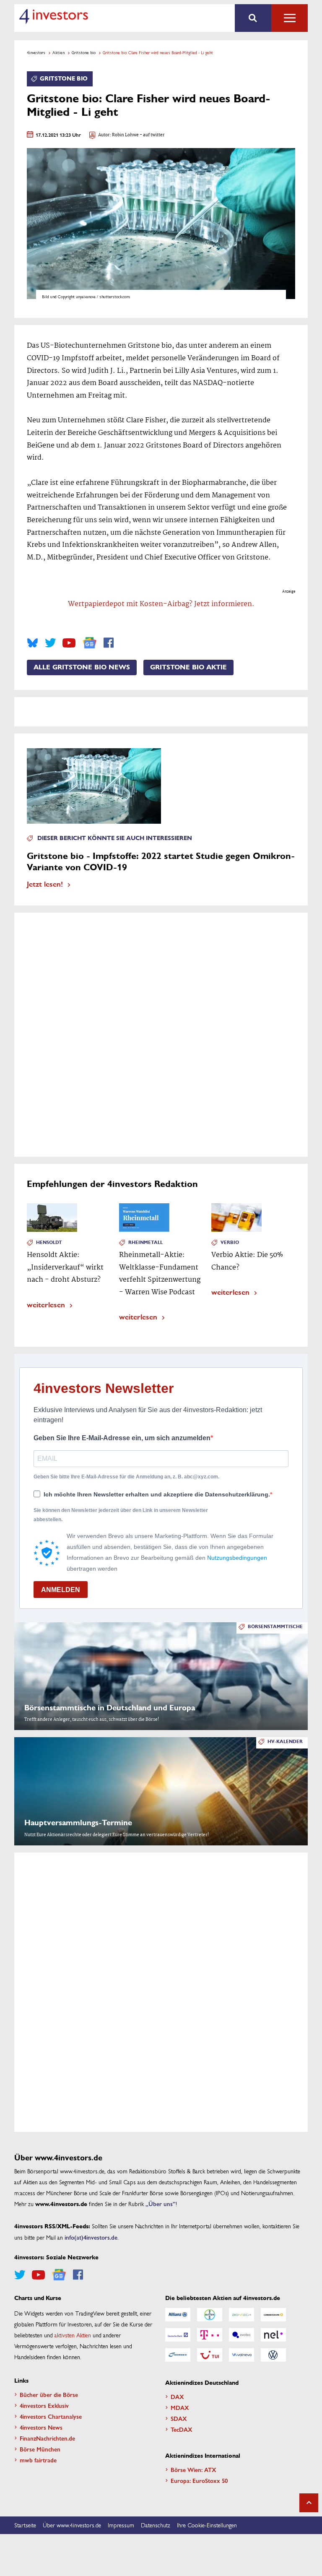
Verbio (230, 1242)
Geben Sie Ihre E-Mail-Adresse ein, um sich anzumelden (122, 1438)
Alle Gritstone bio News (82, 667)
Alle (290, 18)
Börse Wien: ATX (193, 2469)
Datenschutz (156, 2525)
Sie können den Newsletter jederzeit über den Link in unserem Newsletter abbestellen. (121, 1515)
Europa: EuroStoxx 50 (199, 2480)
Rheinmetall (145, 1242)
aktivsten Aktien (73, 2335)
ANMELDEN (61, 1590)
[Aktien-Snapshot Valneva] (241, 2355)
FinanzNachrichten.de (47, 2438)
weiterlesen (46, 1304)
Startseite (25, 2525)
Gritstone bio (84, 52)
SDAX (179, 2418)
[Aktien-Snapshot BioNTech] (241, 2315)
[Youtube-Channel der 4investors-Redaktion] (69, 643)
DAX (177, 2396)
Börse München (40, 2449)
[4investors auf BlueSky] (32, 643)
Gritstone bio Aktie (188, 667)
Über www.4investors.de (72, 2525)
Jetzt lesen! (45, 883)
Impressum (121, 2525)
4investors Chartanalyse (51, 2416)
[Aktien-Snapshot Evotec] (241, 2335)
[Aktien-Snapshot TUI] (210, 2355)
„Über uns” (161, 2204)
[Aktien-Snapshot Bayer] (210, 2315)
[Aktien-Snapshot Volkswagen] (273, 2355)
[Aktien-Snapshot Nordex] (178, 2355)
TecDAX (182, 2429)
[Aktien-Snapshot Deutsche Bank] (178, 2335)
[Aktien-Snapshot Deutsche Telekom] (210, 2335)
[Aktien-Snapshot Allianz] (178, 2315)
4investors (36, 52)
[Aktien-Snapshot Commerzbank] (273, 2315)
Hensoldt (49, 1242)
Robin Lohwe (125, 135)
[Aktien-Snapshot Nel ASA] (273, 2335)
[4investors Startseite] (53, 16)
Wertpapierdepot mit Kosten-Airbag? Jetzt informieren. (161, 604)
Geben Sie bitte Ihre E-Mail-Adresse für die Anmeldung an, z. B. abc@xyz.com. (126, 1477)
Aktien (58, 52)
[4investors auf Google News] (90, 643)
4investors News (41, 2427)
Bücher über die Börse (49, 2394)
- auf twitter (152, 135)
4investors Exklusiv (44, 2405)
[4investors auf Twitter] (50, 643)
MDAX (180, 2407)
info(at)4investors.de (91, 2237)
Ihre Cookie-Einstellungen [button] (207, 2525)
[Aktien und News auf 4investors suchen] (253, 18)
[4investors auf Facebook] (109, 643)
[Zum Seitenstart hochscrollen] (309, 2503)
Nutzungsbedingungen (237, 1558)
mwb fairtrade (38, 2460)
